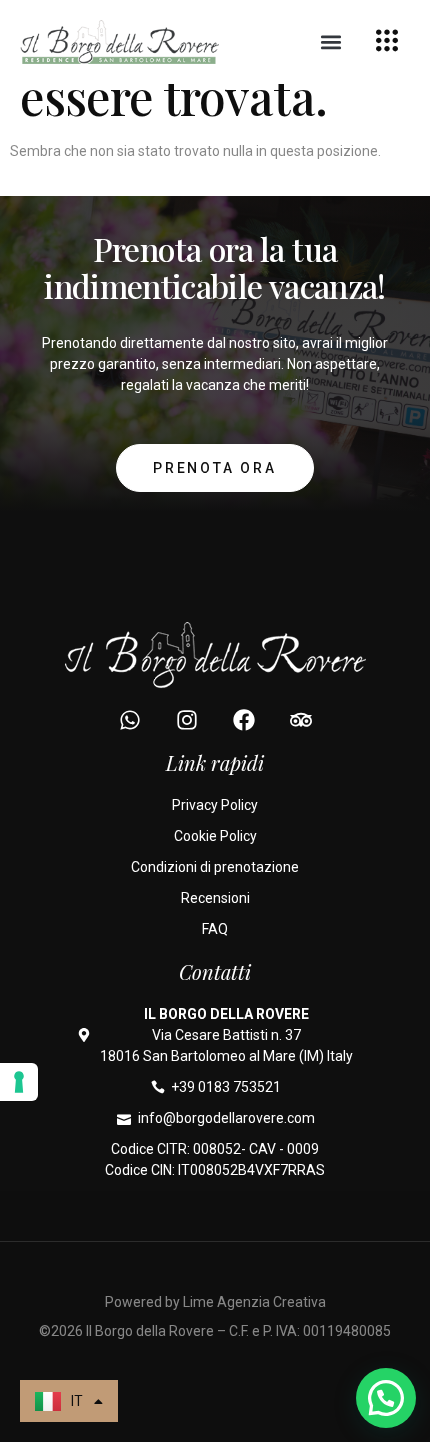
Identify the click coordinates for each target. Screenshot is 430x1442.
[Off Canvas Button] (387, 42)
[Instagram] (187, 720)
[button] (331, 42)
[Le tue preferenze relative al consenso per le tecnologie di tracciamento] (19, 1082)
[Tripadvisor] (301, 720)
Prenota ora (215, 468)
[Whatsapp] (130, 720)
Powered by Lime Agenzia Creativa (215, 1302)
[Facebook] (244, 720)
